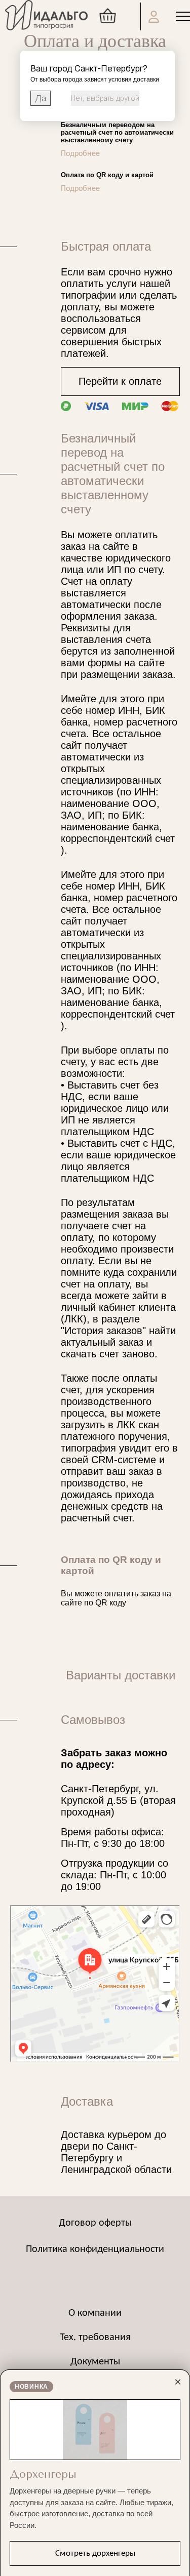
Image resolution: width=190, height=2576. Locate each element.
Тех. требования (95, 2338)
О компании (95, 2313)
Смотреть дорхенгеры (95, 2553)
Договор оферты (95, 2223)
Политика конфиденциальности (95, 2249)
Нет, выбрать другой (105, 98)
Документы (95, 2362)
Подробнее (80, 154)
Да (41, 98)
